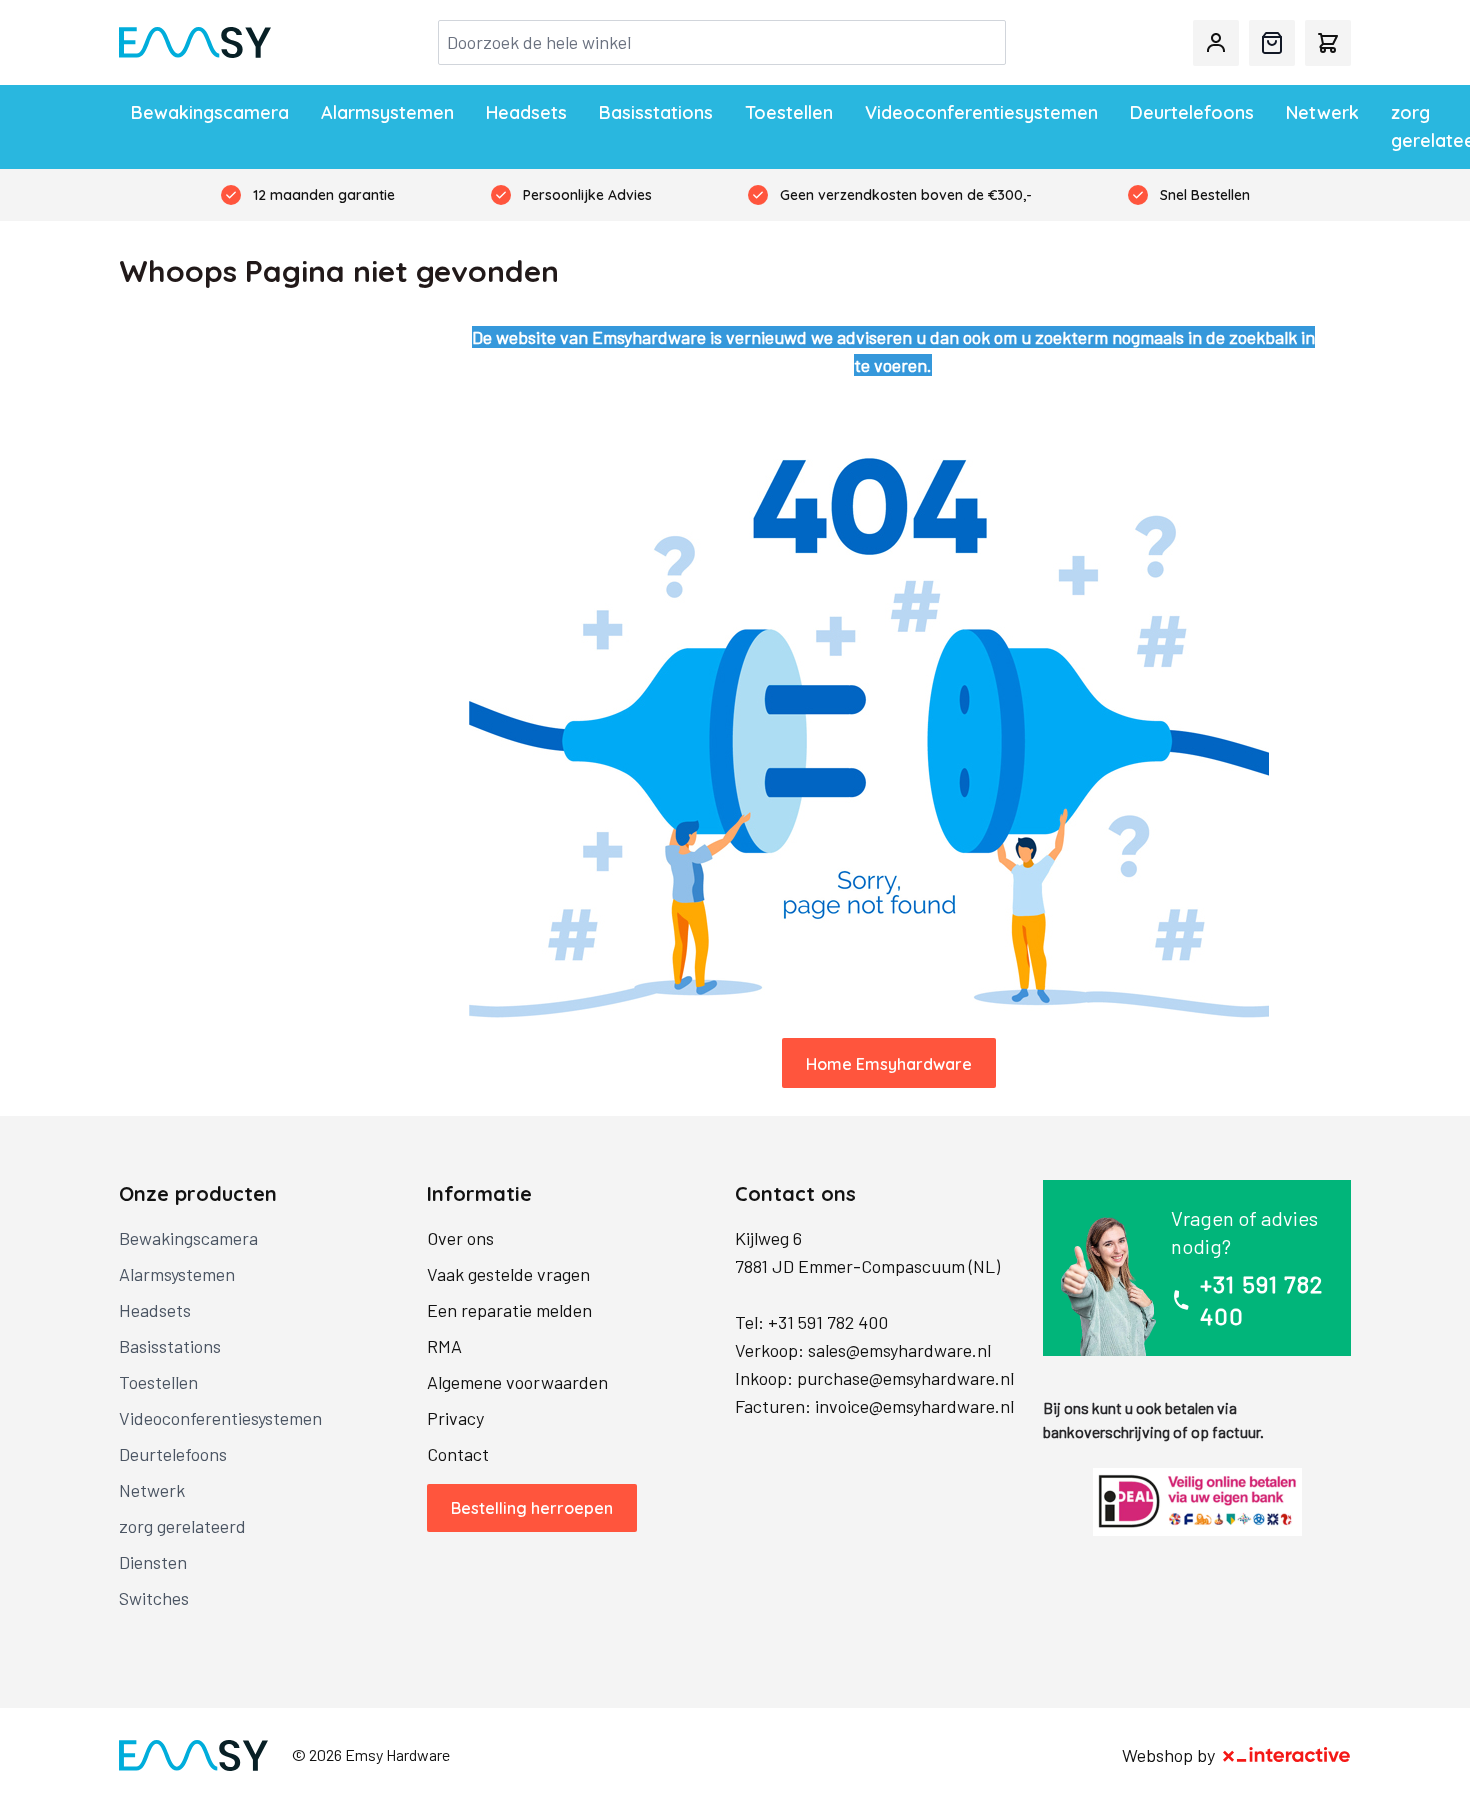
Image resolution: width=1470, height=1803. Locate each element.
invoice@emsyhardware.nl (914, 1406)
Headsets (526, 112)
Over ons (460, 1238)
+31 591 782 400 (828, 1322)
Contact (458, 1454)
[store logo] (195, 43)
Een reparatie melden (509, 1310)
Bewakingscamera (210, 112)
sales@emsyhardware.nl (899, 1350)
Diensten (153, 1562)
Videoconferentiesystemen (981, 112)
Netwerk (1322, 112)
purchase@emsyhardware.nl (905, 1378)
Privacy (455, 1418)
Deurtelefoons (1192, 112)
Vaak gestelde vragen (508, 1274)
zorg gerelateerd (182, 1526)
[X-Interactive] (1287, 1755)
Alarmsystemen (387, 112)
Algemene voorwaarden (517, 1382)
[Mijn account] (1216, 43)
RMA (444, 1346)
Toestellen (789, 112)
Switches (154, 1598)
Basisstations (656, 112)
